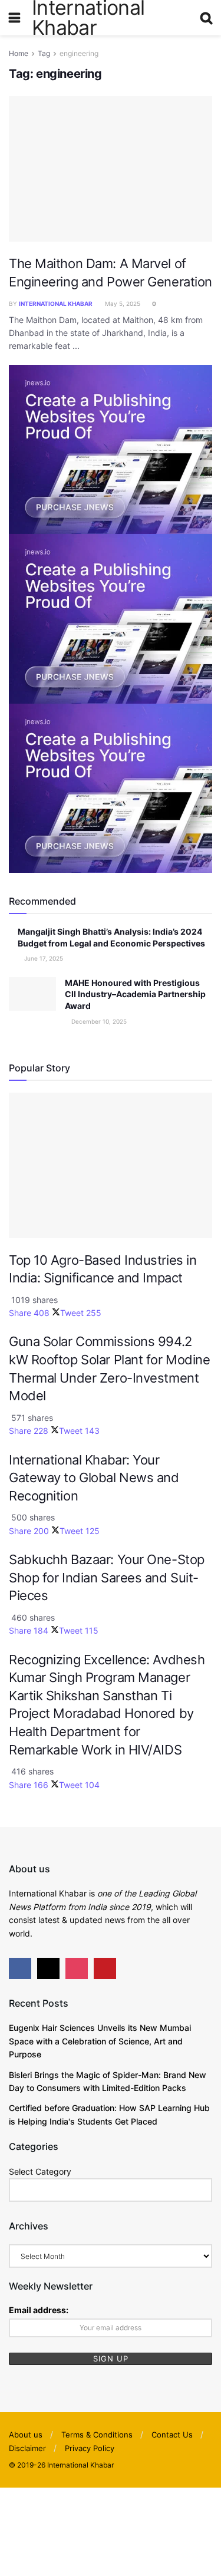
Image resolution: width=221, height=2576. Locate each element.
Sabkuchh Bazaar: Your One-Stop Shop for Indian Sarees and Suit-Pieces (107, 1577)
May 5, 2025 (122, 304)
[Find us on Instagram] (77, 1968)
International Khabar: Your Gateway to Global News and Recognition (94, 1478)
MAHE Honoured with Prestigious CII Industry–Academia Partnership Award (135, 994)
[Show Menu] (14, 18)
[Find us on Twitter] (48, 1968)
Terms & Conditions (97, 2435)
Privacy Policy (90, 2448)
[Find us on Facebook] (20, 1968)
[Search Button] (206, 18)
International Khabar (56, 304)
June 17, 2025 (43, 958)
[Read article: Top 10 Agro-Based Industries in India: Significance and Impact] (111, 1165)
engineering (79, 53)
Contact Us (172, 2435)
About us (26, 2435)
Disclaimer (27, 2448)
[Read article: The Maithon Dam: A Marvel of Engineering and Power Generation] (111, 169)
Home (19, 53)
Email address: (39, 2310)
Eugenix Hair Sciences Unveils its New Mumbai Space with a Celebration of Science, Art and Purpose (100, 2041)
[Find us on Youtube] (105, 1968)
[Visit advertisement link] (111, 448)
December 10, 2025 (98, 1021)
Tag (44, 53)
